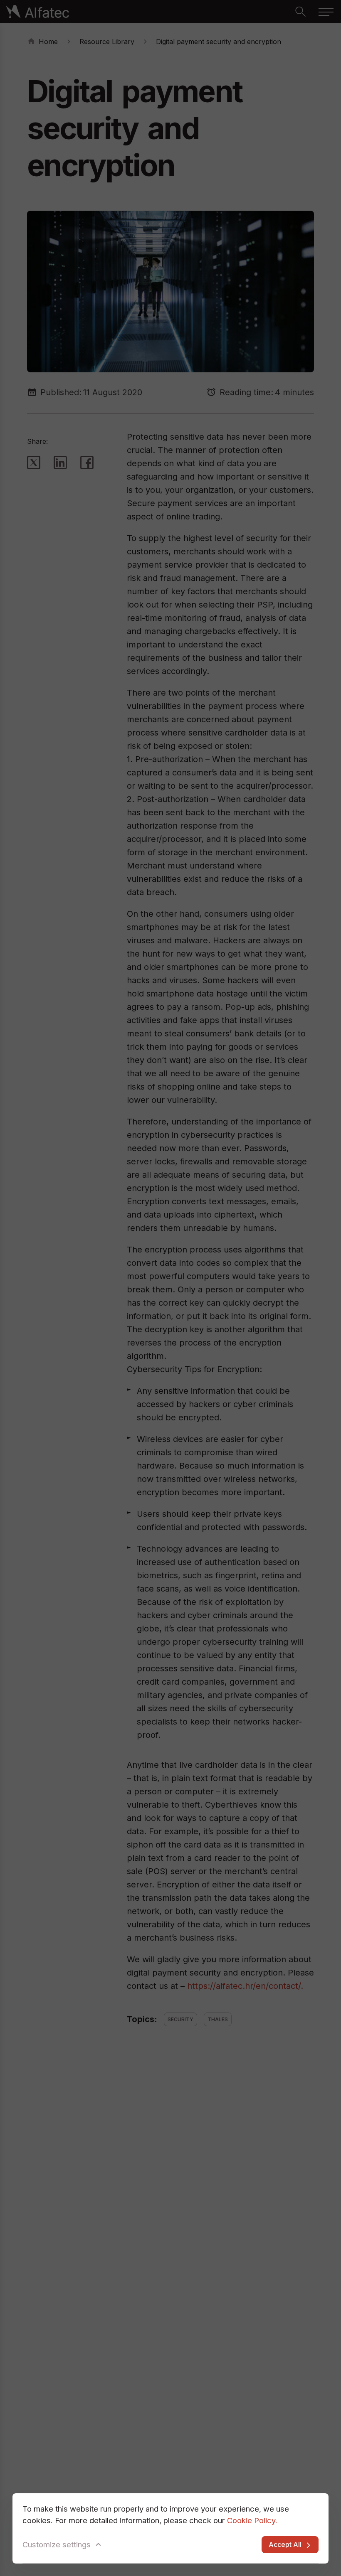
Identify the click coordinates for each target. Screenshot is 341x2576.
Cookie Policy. (252, 2520)
